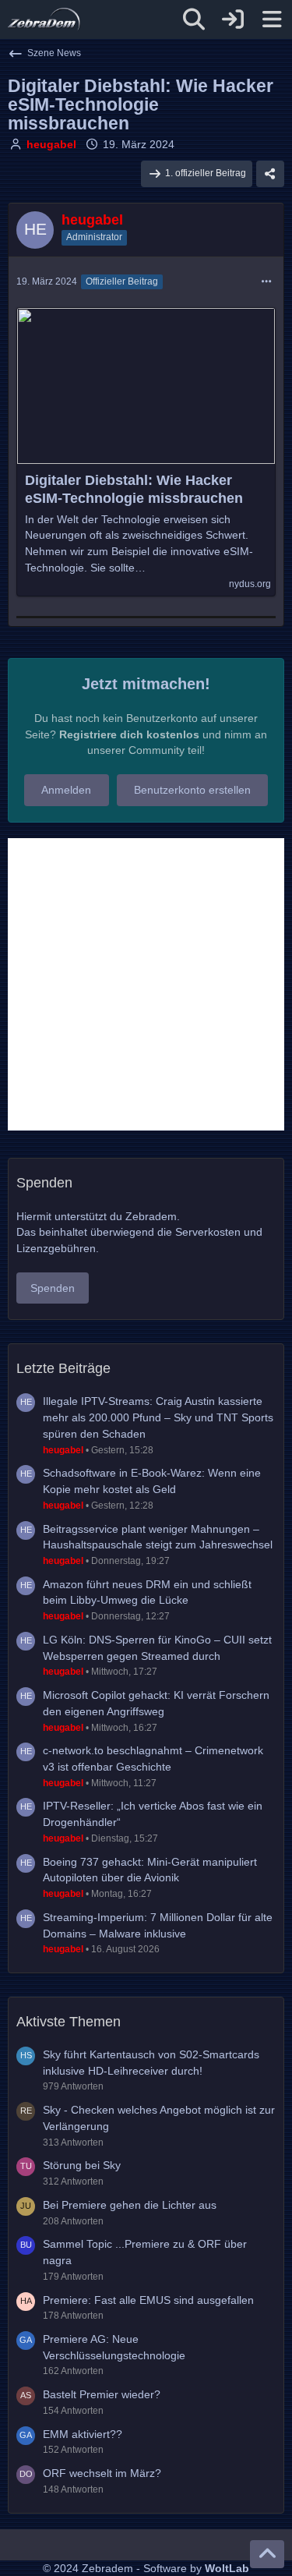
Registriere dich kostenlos (129, 734)
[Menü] (272, 19)
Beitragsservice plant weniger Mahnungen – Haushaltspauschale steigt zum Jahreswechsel (158, 1537)
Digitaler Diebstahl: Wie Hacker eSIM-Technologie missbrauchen (134, 489)
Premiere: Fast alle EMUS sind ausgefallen (148, 2300)
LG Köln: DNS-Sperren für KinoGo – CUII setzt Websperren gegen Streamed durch (157, 1648)
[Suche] (194, 19)
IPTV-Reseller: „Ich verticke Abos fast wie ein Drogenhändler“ (153, 1814)
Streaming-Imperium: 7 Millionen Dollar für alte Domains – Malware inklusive (158, 1925)
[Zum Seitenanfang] (267, 2554)
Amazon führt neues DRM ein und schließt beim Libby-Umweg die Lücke (147, 1592)
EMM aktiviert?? (83, 2434)
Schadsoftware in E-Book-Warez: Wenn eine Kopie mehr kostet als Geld (152, 1481)
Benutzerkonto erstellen (192, 790)
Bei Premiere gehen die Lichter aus (130, 2205)
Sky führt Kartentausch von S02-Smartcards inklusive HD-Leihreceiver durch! (151, 2063)
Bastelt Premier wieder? (102, 2394)
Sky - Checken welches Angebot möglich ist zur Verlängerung (159, 2118)
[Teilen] (270, 174)
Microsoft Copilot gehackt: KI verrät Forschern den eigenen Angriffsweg (156, 1703)
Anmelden (66, 790)
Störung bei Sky (82, 2165)
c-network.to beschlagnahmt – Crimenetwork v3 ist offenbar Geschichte (153, 1759)
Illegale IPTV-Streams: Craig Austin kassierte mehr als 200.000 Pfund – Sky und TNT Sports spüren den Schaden (158, 1417)
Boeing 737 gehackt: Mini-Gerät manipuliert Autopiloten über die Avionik (150, 1870)
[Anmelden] (233, 19)
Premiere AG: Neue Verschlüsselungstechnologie (114, 2347)
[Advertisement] (146, 984)
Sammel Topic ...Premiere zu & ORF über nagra (145, 2252)
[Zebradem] (44, 19)
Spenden (53, 1288)
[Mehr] (266, 282)
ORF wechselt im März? (102, 2473)
